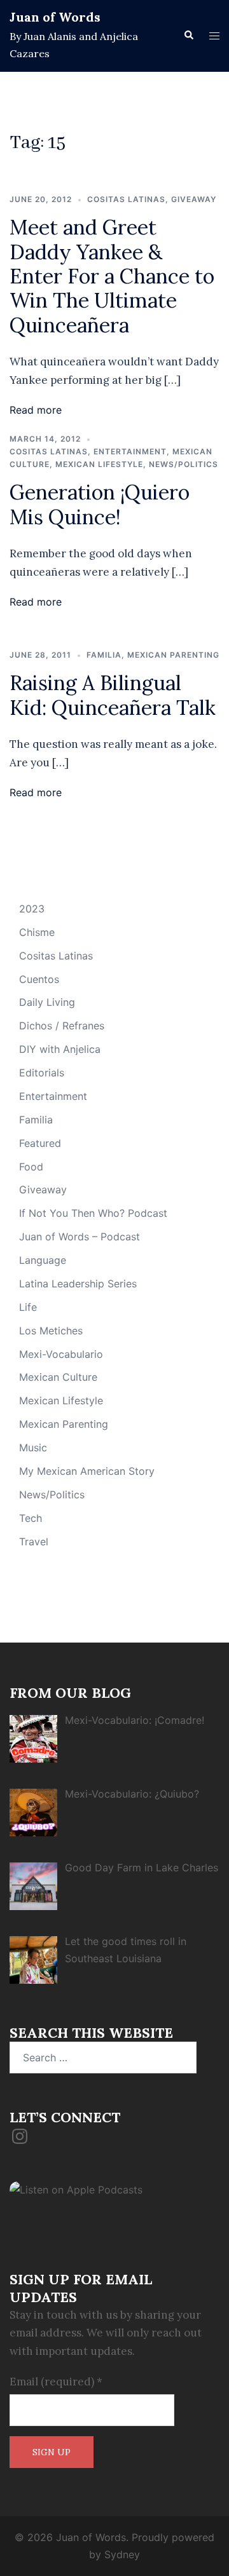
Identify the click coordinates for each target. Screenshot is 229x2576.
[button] (188, 36)
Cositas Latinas (126, 199)
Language (43, 1260)
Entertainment (130, 451)
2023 (32, 909)
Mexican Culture (58, 1377)
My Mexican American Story (87, 1471)
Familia (104, 655)
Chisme (37, 932)
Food (31, 1167)
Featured (40, 1143)
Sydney (122, 2554)
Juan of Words (55, 17)
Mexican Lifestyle (99, 464)
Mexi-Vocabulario (61, 1354)
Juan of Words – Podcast (80, 1237)
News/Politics (184, 464)
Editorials (42, 1073)
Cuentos (39, 979)
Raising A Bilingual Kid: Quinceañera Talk (113, 695)
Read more (36, 410)
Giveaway (194, 199)
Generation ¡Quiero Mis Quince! (100, 504)
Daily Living (47, 1002)
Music (33, 1447)
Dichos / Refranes (62, 1026)
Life (28, 1307)
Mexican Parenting (173, 655)
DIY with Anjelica (60, 1049)
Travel (34, 1542)
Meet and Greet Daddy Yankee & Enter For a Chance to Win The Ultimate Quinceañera (112, 276)
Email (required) (56, 2382)
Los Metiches (51, 1331)
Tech (31, 1518)
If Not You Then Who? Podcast (93, 1213)
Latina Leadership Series (78, 1284)
